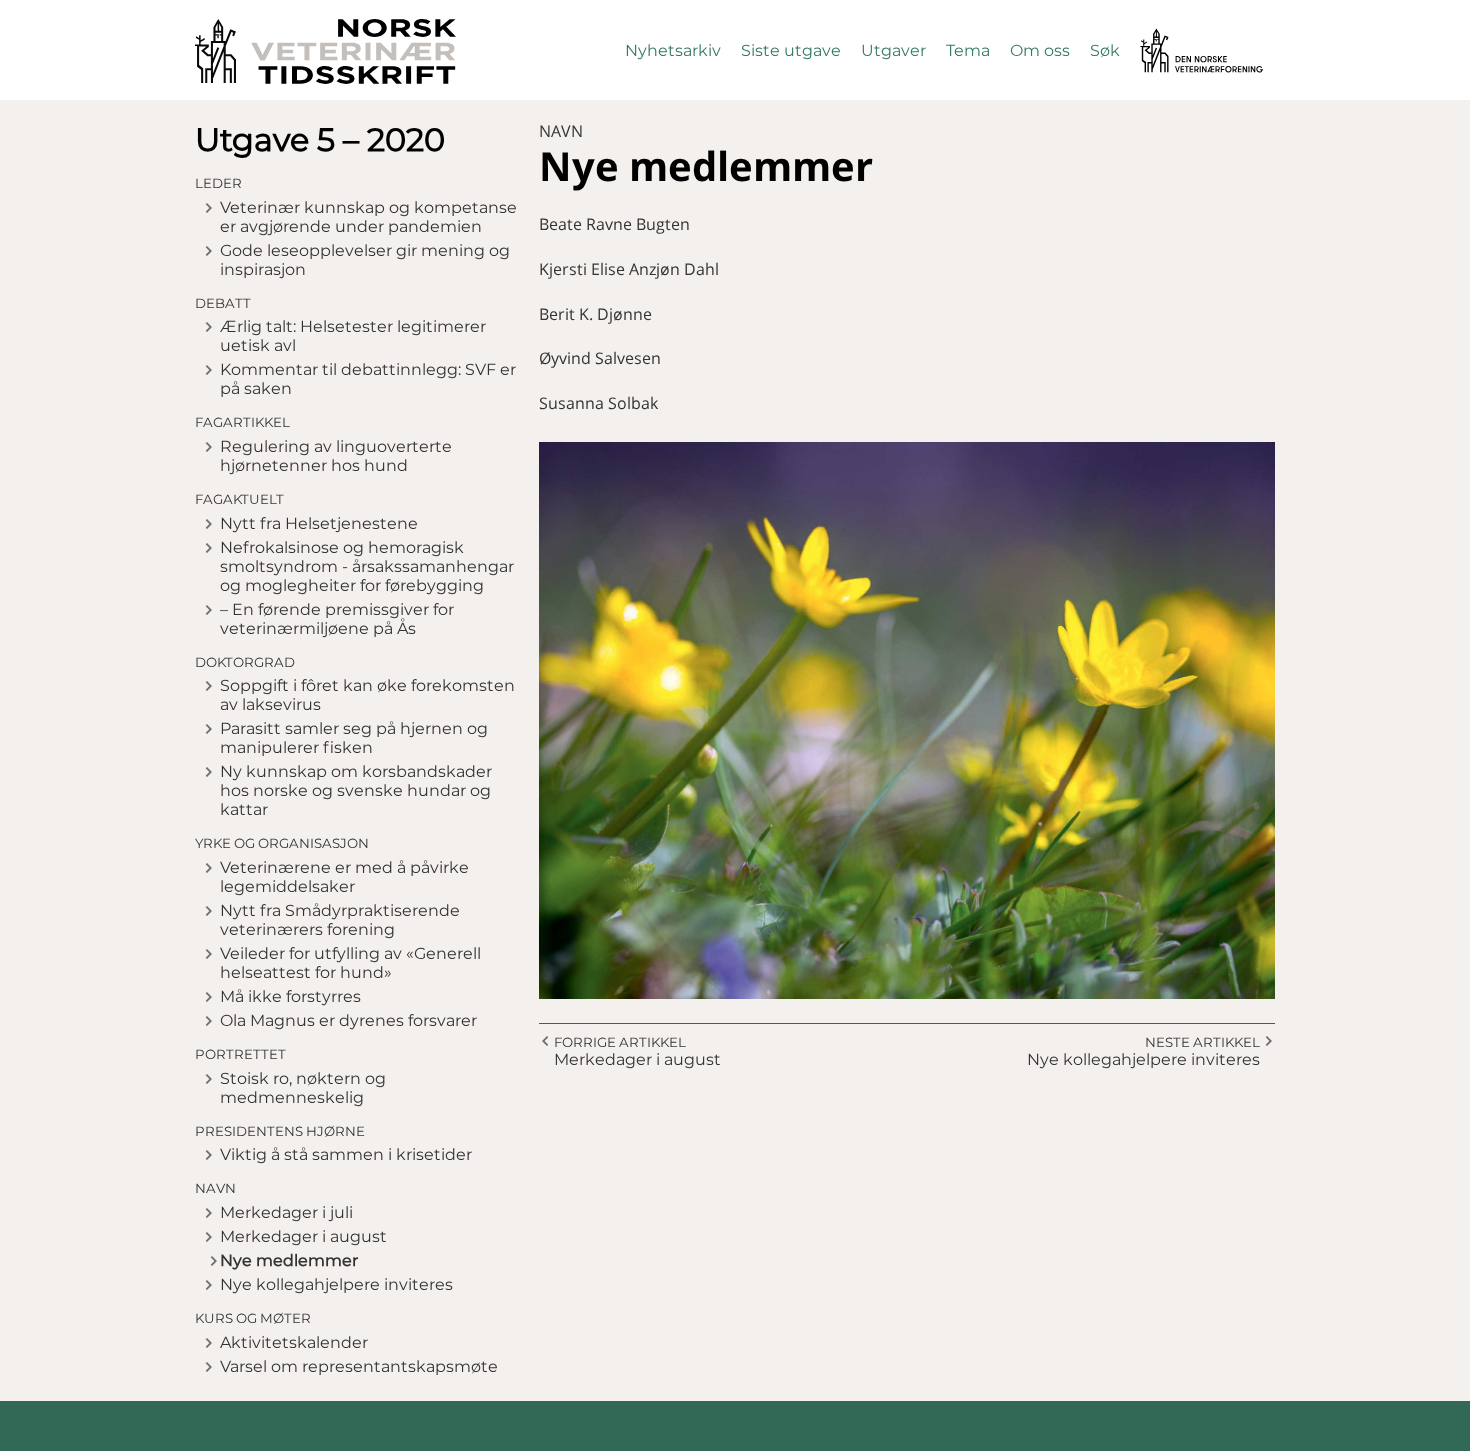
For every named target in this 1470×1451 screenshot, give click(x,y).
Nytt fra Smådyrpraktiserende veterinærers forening (340, 920)
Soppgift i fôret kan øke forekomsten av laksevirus (367, 695)
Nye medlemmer (289, 1260)
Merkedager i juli (286, 1212)
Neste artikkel (1202, 1042)
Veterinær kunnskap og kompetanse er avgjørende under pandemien (368, 217)
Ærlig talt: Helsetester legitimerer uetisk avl (353, 336)
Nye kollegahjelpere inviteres (336, 1284)
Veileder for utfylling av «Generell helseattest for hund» (350, 963)
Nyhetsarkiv (673, 50)
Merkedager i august (303, 1236)
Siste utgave (791, 50)
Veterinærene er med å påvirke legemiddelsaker (344, 877)
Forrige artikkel (620, 1042)
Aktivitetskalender (294, 1342)
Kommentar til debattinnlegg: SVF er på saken (368, 379)
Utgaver (893, 50)
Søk (1105, 50)
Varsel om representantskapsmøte (359, 1366)
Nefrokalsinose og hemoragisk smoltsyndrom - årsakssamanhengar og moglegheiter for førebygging (367, 566)
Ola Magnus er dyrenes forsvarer (348, 1020)
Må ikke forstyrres (290, 996)
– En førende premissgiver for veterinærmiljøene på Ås (337, 619)
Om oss (1040, 50)
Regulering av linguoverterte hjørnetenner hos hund (336, 456)
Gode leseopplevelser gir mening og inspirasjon (365, 260)
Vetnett (1171, 37)
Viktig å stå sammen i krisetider (346, 1154)
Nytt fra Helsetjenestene (319, 523)
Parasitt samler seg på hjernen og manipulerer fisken (354, 738)
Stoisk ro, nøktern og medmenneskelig (303, 1088)
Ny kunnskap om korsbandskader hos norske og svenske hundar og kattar (356, 790)
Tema (968, 50)
